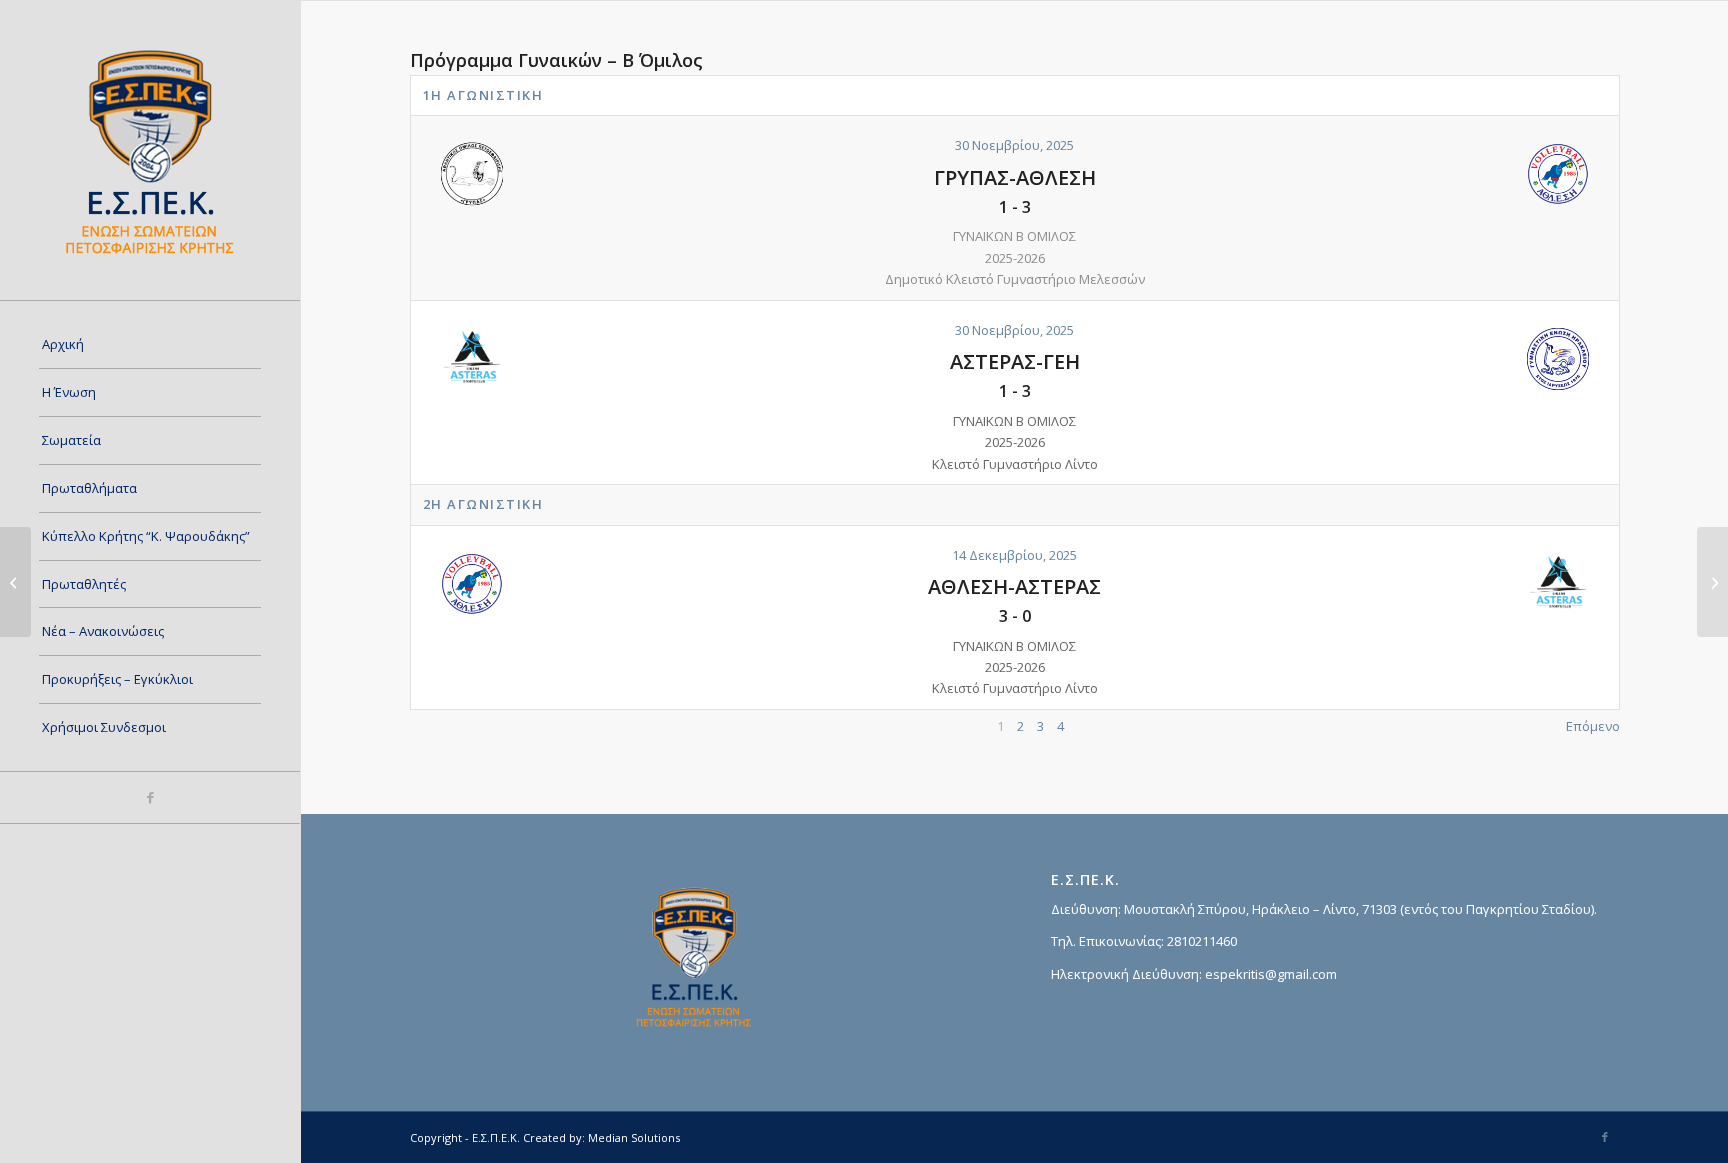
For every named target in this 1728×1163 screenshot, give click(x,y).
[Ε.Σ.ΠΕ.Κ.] (150, 150)
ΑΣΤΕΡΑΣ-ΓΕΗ (1015, 361)
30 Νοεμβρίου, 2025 (1014, 145)
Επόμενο (1593, 726)
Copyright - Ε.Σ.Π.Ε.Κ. (465, 1137)
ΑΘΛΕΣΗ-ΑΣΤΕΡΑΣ (1014, 586)
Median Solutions (634, 1137)
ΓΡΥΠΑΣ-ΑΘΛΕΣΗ (1015, 177)
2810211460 (1202, 941)
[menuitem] (150, 345)
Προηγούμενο (453, 726)
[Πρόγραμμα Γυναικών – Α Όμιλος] (15, 582)
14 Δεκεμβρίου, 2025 (1014, 555)
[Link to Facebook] (150, 797)
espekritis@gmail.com (1271, 974)
